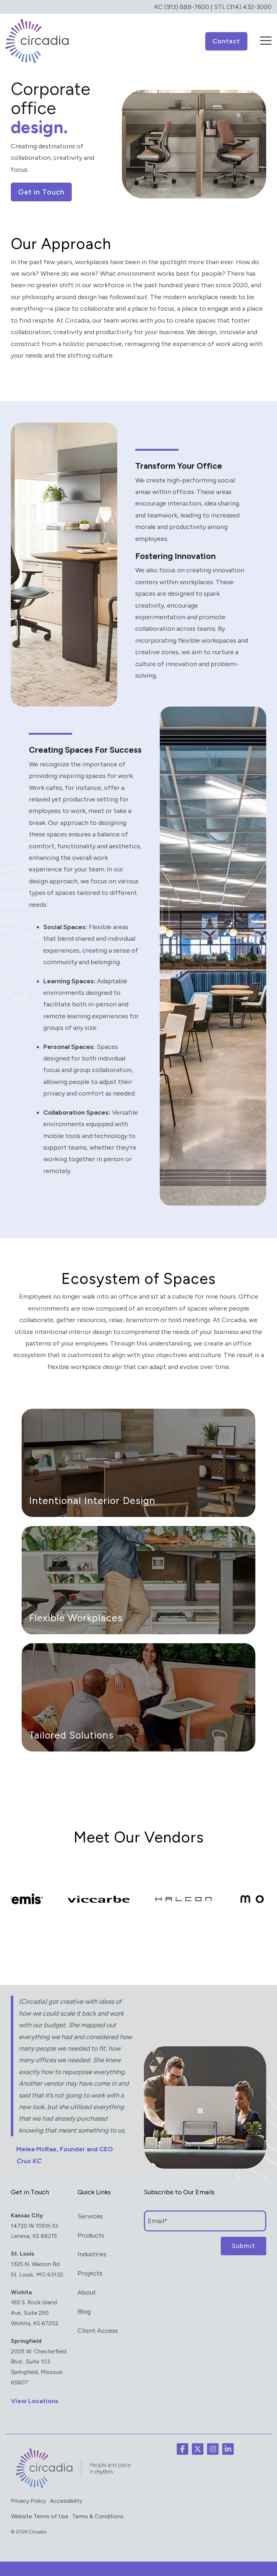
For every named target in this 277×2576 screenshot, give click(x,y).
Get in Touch (41, 192)
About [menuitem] (87, 2292)
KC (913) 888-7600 (182, 7)
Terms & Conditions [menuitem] (98, 2516)
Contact (226, 41)
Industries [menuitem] (92, 2254)
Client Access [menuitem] (98, 2331)
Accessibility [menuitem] (66, 2501)
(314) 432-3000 (249, 7)
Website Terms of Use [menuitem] (40, 2516)
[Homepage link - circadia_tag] (72, 2487)
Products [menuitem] (91, 2235)
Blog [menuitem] (84, 2312)
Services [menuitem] (90, 2216)
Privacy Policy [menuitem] (28, 2501)
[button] (266, 36)
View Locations (35, 2401)
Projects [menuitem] (90, 2273)
